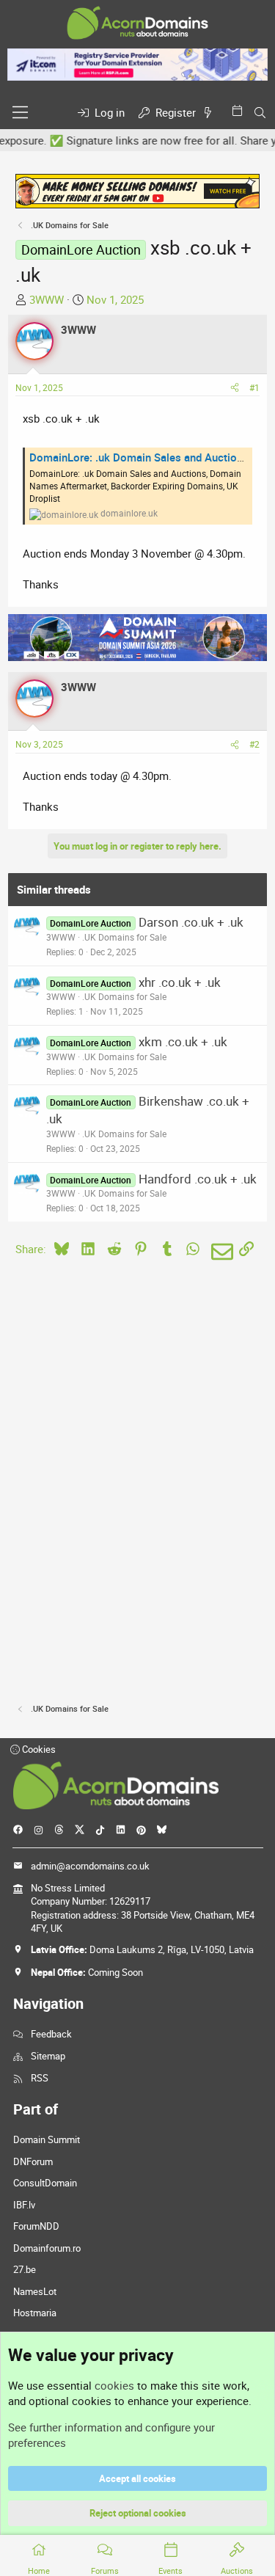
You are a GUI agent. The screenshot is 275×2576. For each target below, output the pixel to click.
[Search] (260, 113)
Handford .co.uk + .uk (198, 1179)
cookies (114, 2385)
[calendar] (240, 110)
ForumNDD (36, 2226)
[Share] (235, 388)
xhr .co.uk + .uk (180, 982)
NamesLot (35, 2291)
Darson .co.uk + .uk (191, 922)
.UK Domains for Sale (124, 937)
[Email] (220, 1252)
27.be (25, 2269)
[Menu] (20, 112)
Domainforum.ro (47, 2248)
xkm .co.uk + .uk (183, 1041)
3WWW (47, 299)
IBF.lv (24, 2205)
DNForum (33, 2161)
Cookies (38, 1749)
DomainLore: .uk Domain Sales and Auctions (139, 457)
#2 (254, 744)
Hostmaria (35, 2313)
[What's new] (210, 113)
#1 (254, 387)
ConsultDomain (45, 2183)
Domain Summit (47, 2139)
